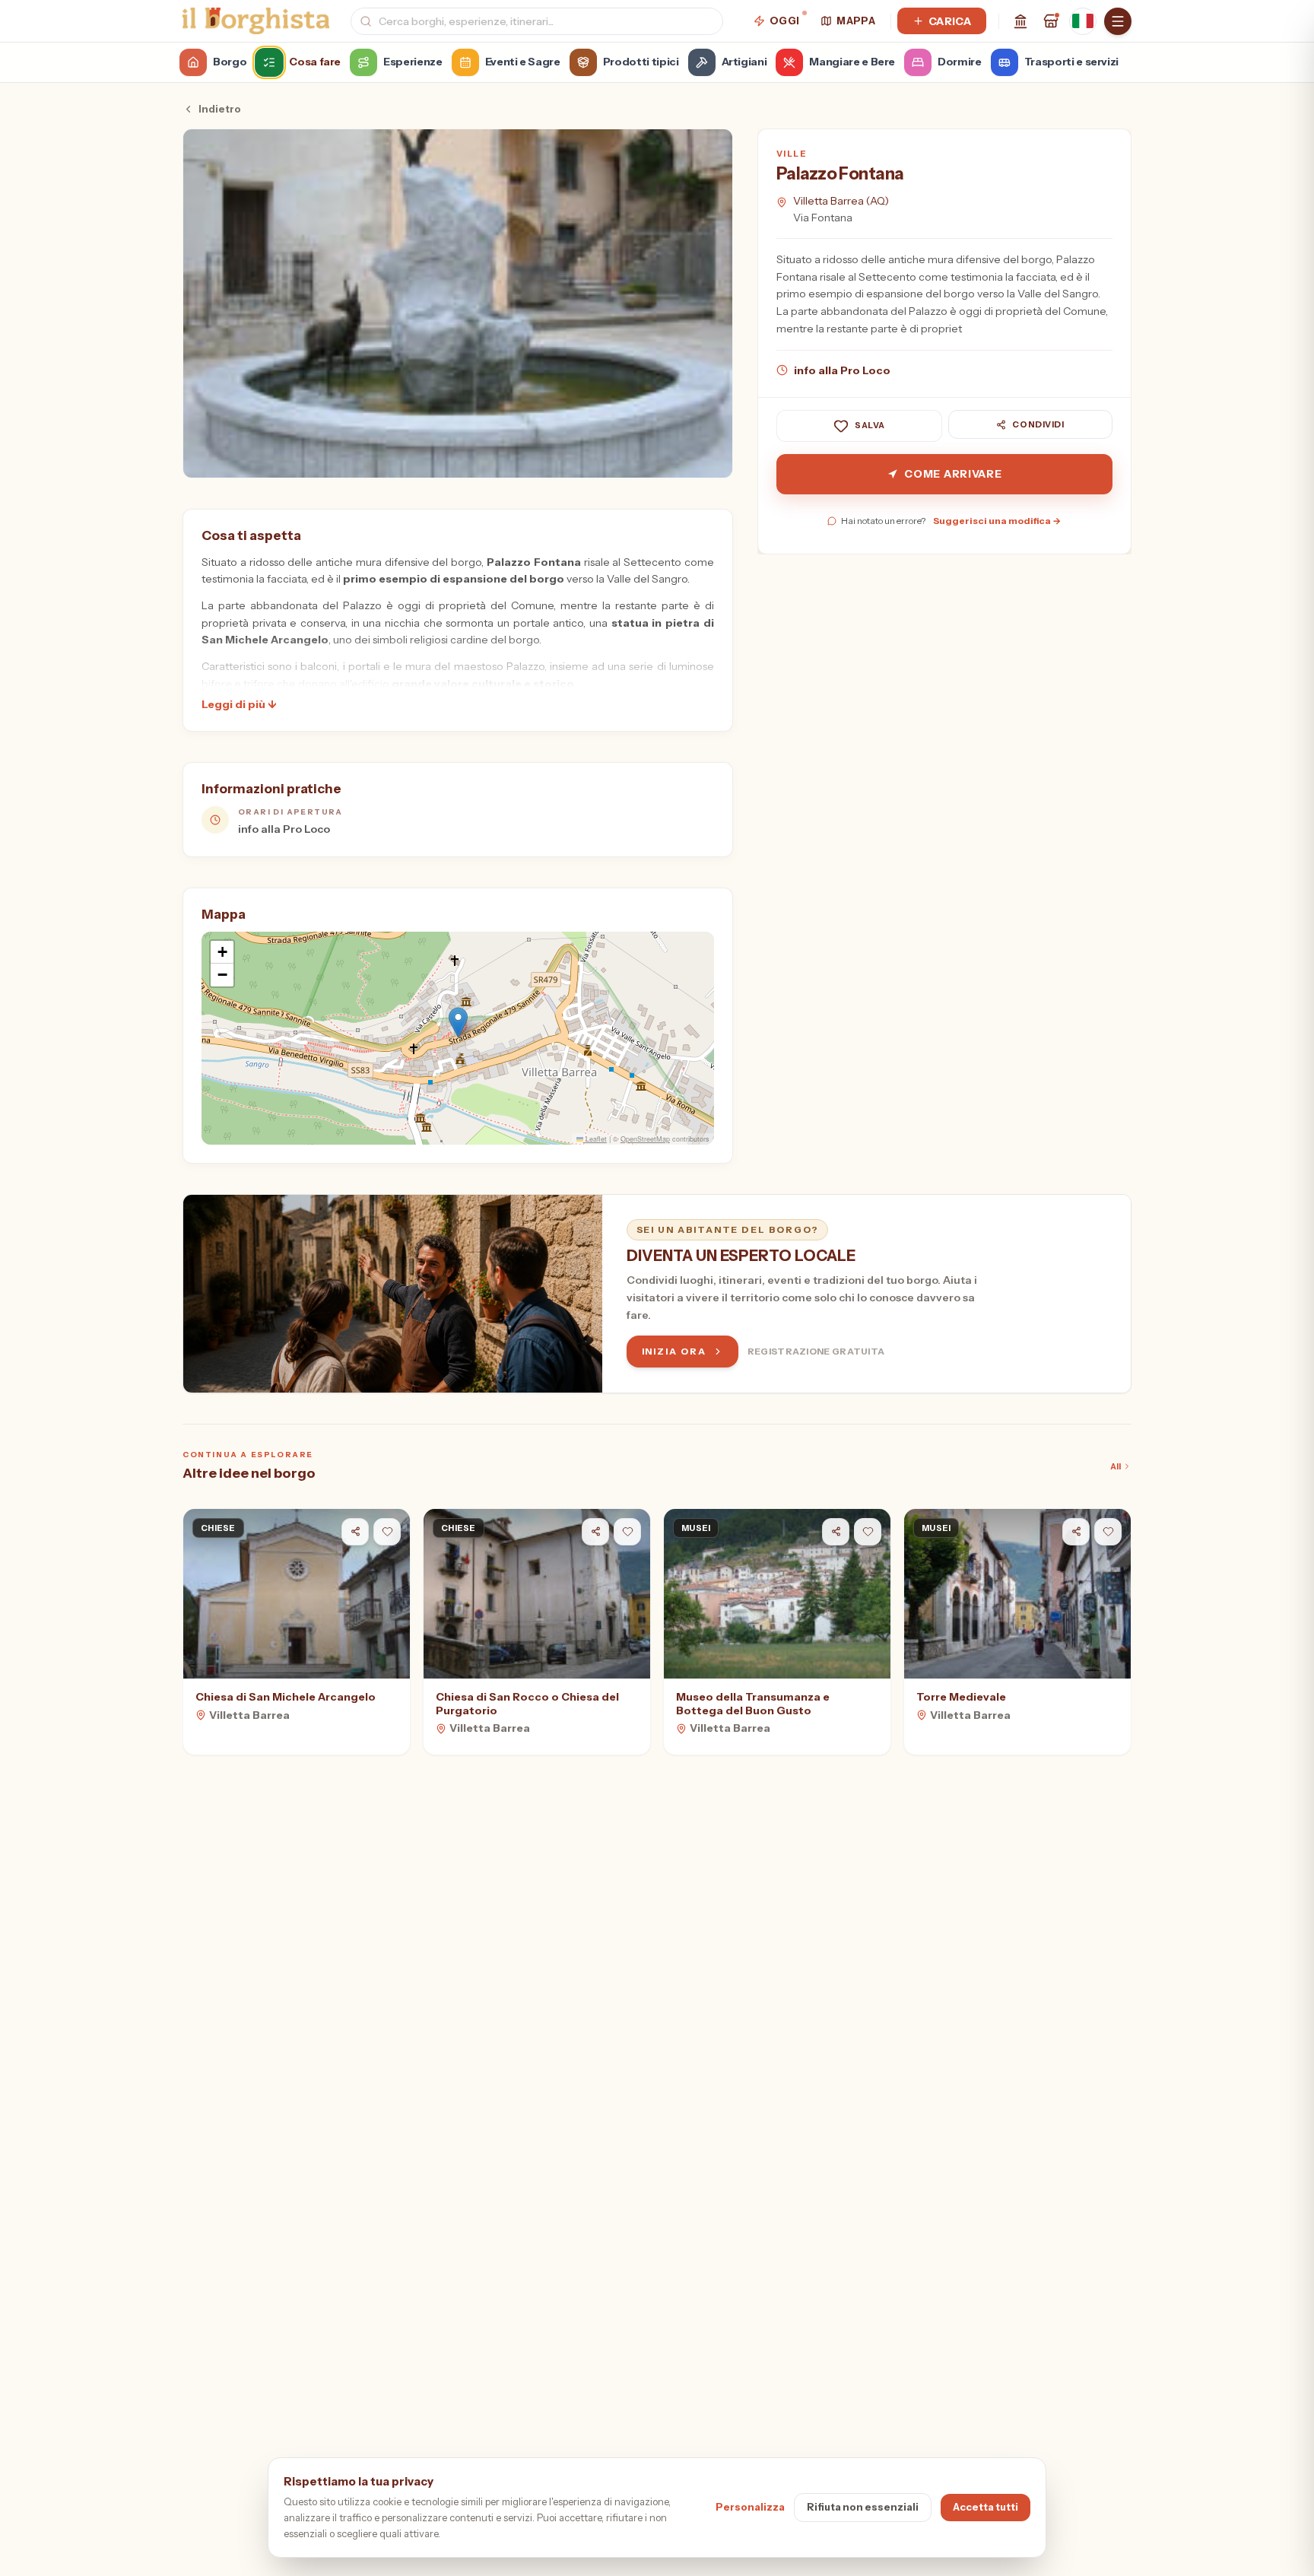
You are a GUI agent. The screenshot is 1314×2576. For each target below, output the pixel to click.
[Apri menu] (1118, 21)
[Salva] (387, 1532)
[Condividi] (355, 1532)
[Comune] (1020, 21)
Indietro (220, 109)
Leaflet (595, 1139)
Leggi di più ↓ (239, 704)
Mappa (856, 21)
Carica (950, 21)
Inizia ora (674, 1351)
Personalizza (750, 2507)
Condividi (1038, 424)
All (1116, 1466)
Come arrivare (953, 474)
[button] (458, 1023)
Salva (870, 426)
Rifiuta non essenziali (863, 2507)
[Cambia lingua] (1083, 21)
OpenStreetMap (645, 1139)
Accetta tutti (985, 2507)
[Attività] (1051, 21)
